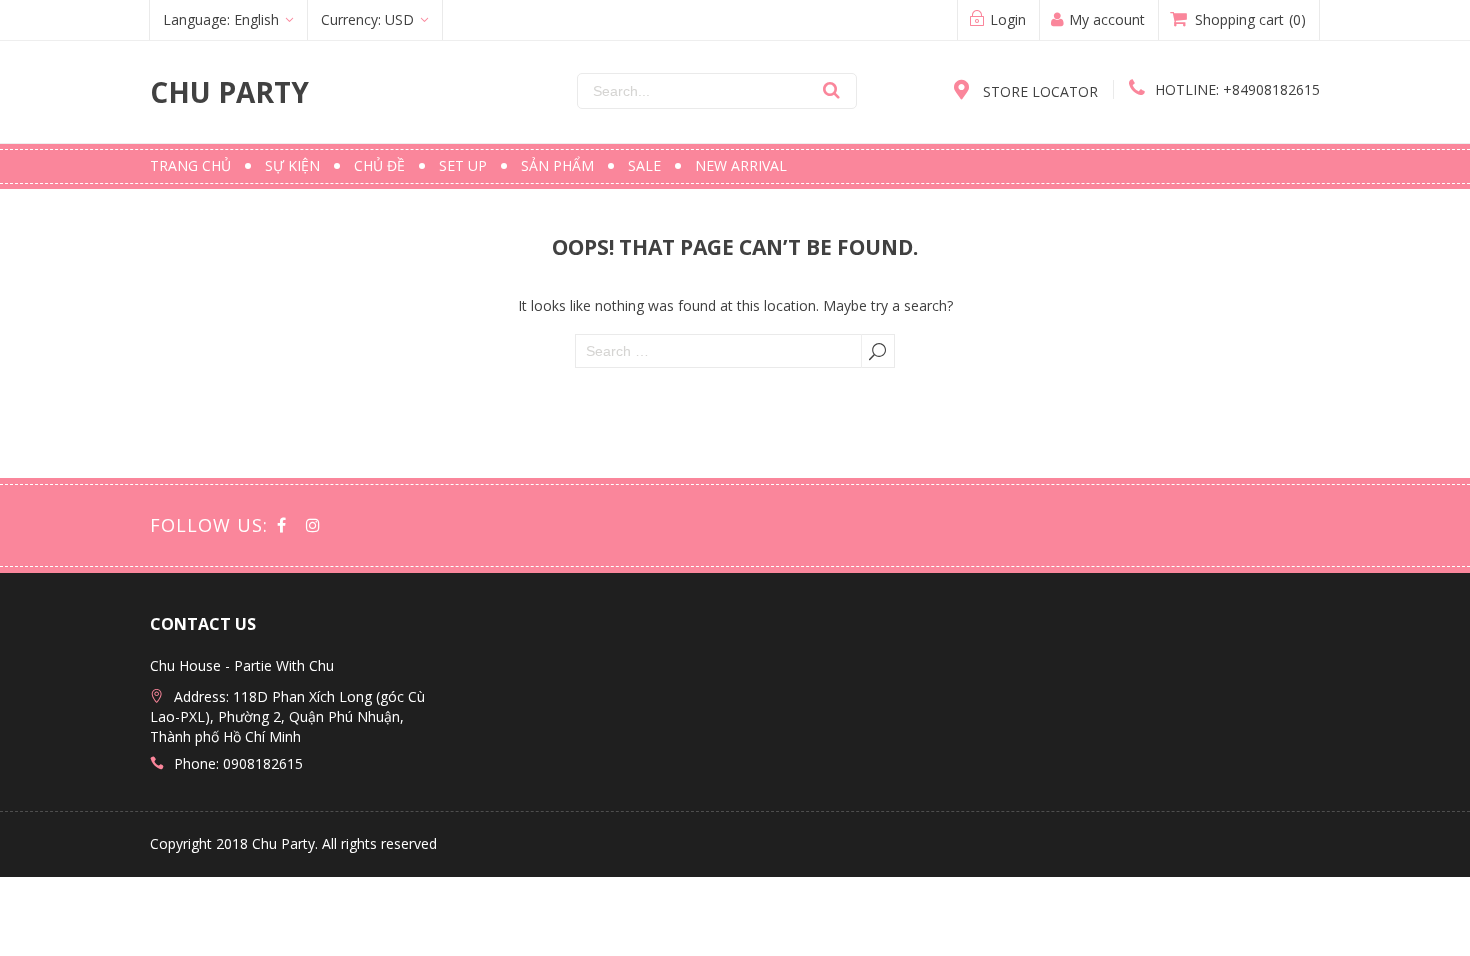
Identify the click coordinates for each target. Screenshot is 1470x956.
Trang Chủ (190, 165)
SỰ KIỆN (292, 165)
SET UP (463, 165)
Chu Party (229, 92)
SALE (644, 165)
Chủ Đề (379, 165)
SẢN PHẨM (557, 165)
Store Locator (1038, 91)
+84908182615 (1237, 89)
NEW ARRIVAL (741, 165)
